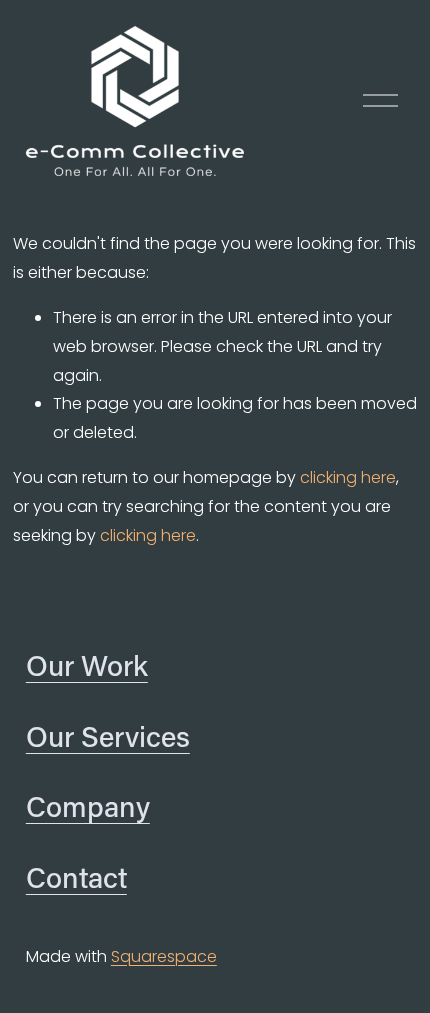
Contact (76, 877)
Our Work (87, 665)
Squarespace (164, 956)
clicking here (348, 477)
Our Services (108, 736)
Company (88, 806)
